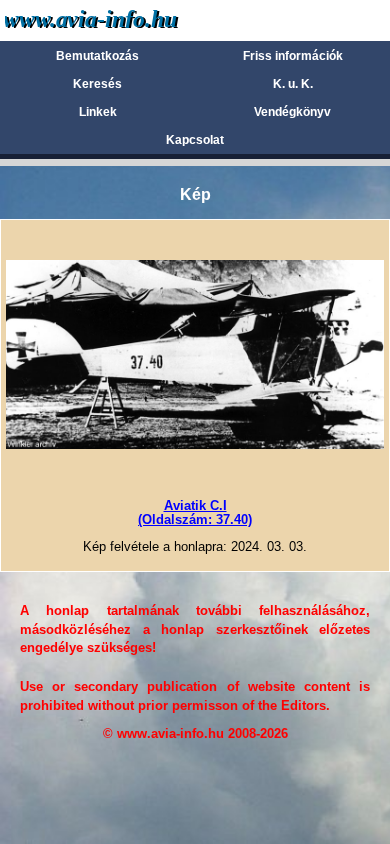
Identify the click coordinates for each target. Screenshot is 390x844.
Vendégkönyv (292, 112)
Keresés (97, 84)
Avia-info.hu (126, 19)
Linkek (98, 112)
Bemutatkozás (97, 56)
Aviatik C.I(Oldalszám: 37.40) (195, 512)
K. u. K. (293, 84)
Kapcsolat (195, 140)
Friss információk (293, 56)
